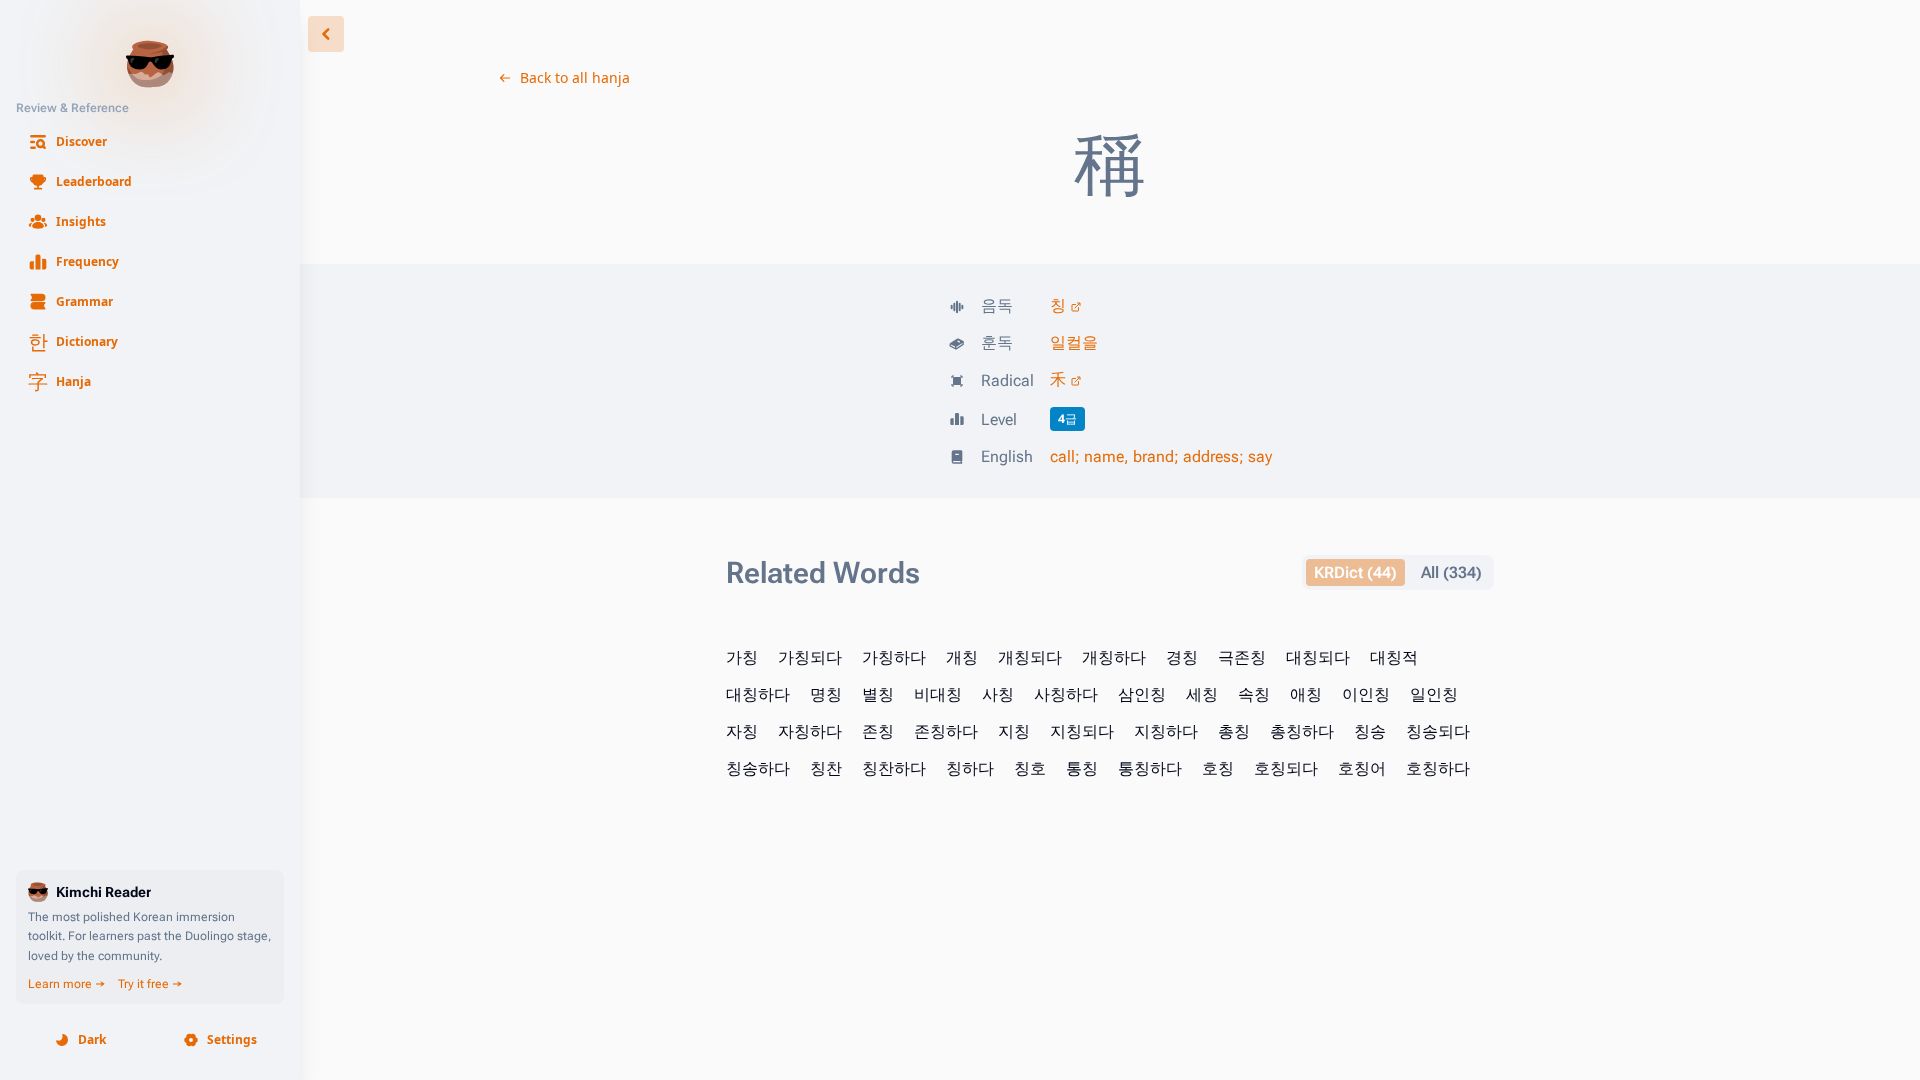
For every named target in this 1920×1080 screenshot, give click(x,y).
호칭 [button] (1218, 768)
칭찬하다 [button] (894, 768)
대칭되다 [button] (1318, 657)
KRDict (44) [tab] (1355, 572)
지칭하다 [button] (1166, 731)
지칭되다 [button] (1082, 731)
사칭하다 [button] (1066, 694)
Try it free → (150, 984)
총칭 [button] (1234, 731)
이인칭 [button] (1366, 694)
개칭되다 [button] (1030, 657)
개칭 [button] (962, 657)
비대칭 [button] (938, 694)
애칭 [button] (1306, 694)
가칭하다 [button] (894, 657)
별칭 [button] (878, 694)
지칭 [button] (1014, 731)
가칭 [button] (742, 657)
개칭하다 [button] (1114, 657)
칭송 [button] (1370, 731)
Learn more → (67, 984)
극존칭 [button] (1242, 657)
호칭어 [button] (1362, 768)
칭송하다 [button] (758, 768)
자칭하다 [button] (810, 731)
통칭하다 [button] (1150, 768)
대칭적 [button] (1394, 657)
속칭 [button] (1254, 694)
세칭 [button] (1202, 694)
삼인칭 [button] (1142, 694)
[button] (150, 142)
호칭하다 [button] (1438, 768)
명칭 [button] (826, 694)
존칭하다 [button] (946, 731)
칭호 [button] (1030, 768)
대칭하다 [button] (758, 694)
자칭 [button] (742, 731)
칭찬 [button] (826, 768)
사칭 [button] (998, 694)
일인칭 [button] (1434, 694)
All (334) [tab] (1451, 572)
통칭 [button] (1082, 768)
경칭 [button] (1182, 657)
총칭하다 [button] (1302, 731)
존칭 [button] (878, 731)
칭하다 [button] (970, 768)
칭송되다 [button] (1438, 731)
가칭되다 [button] (810, 657)
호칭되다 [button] (1286, 768)
